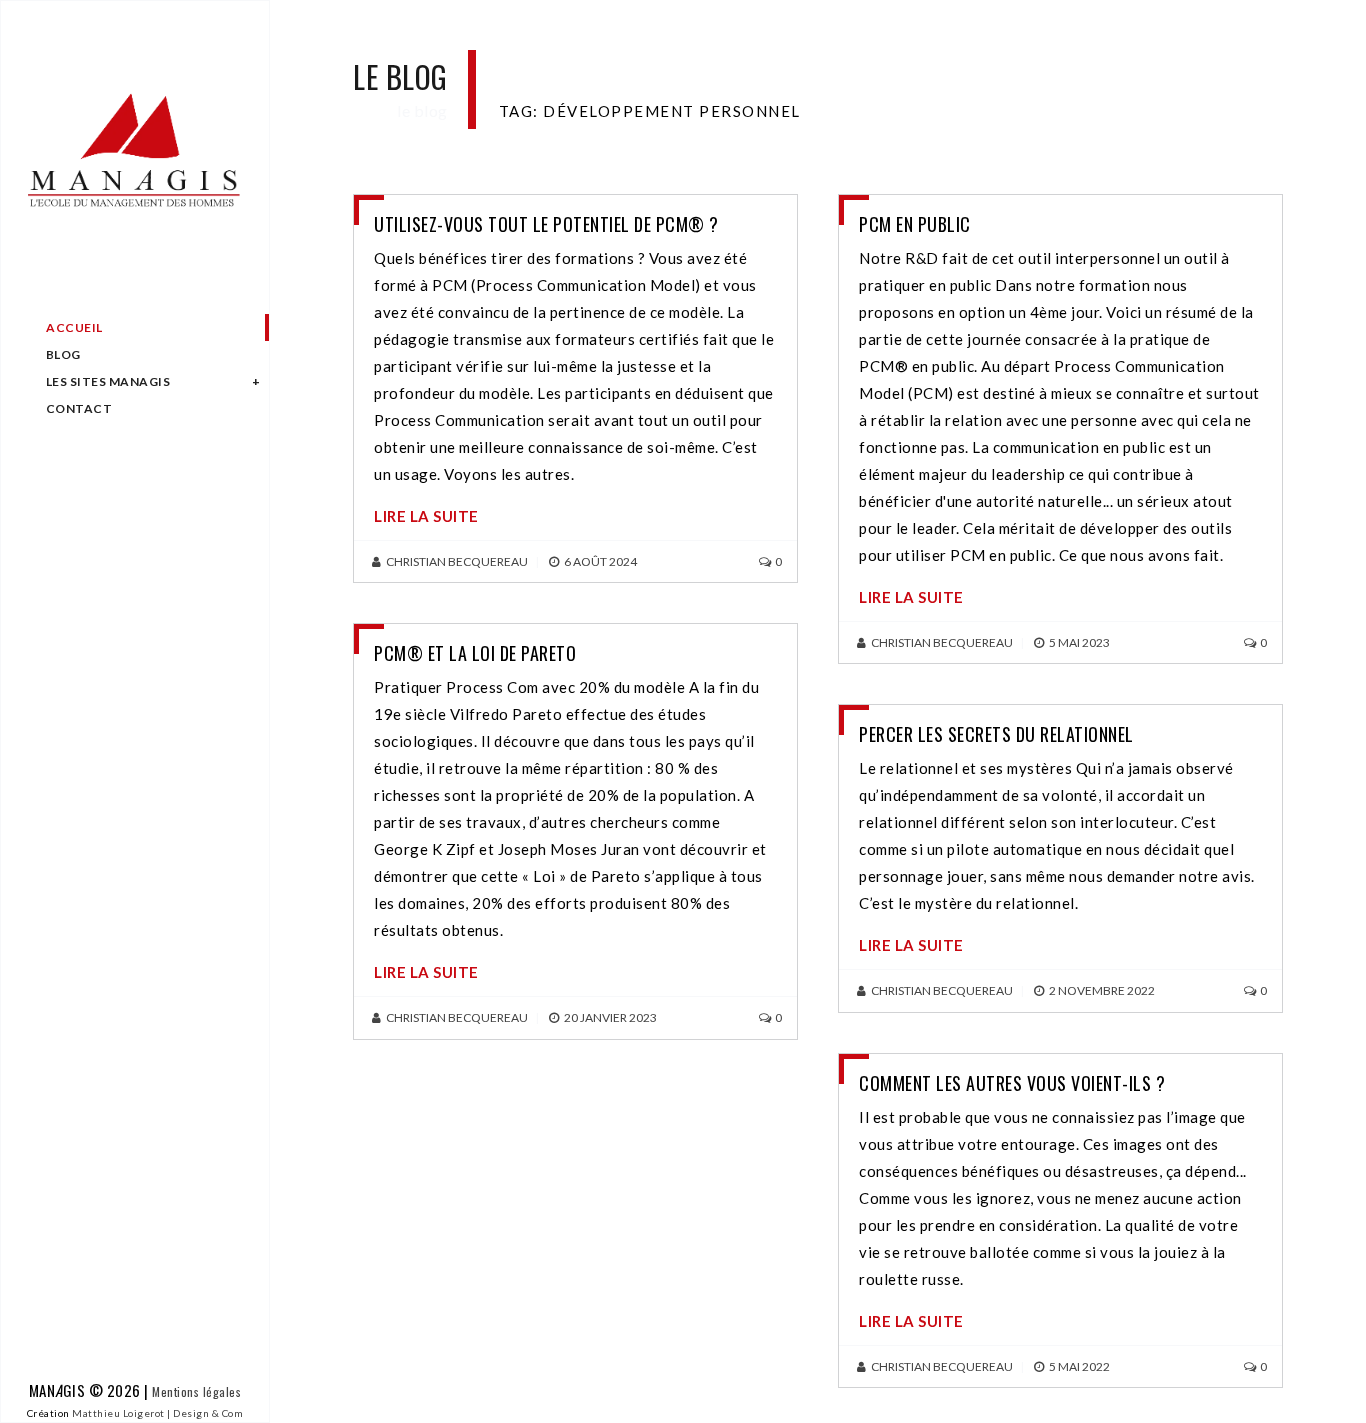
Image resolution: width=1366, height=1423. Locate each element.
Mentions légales (196, 1391)
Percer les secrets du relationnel (996, 734)
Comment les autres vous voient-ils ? (1012, 1083)
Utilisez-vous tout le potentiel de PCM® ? (546, 224)
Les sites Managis (108, 381)
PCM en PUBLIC (915, 224)
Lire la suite (426, 516)
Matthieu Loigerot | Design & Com (157, 1413)
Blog (63, 354)
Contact (79, 408)
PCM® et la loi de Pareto (475, 653)
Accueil (74, 327)
